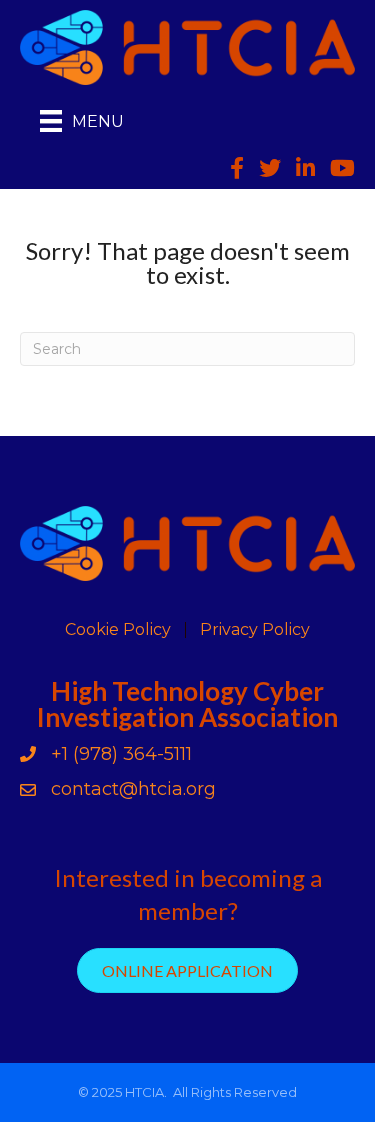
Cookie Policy (118, 630)
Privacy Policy (255, 630)
